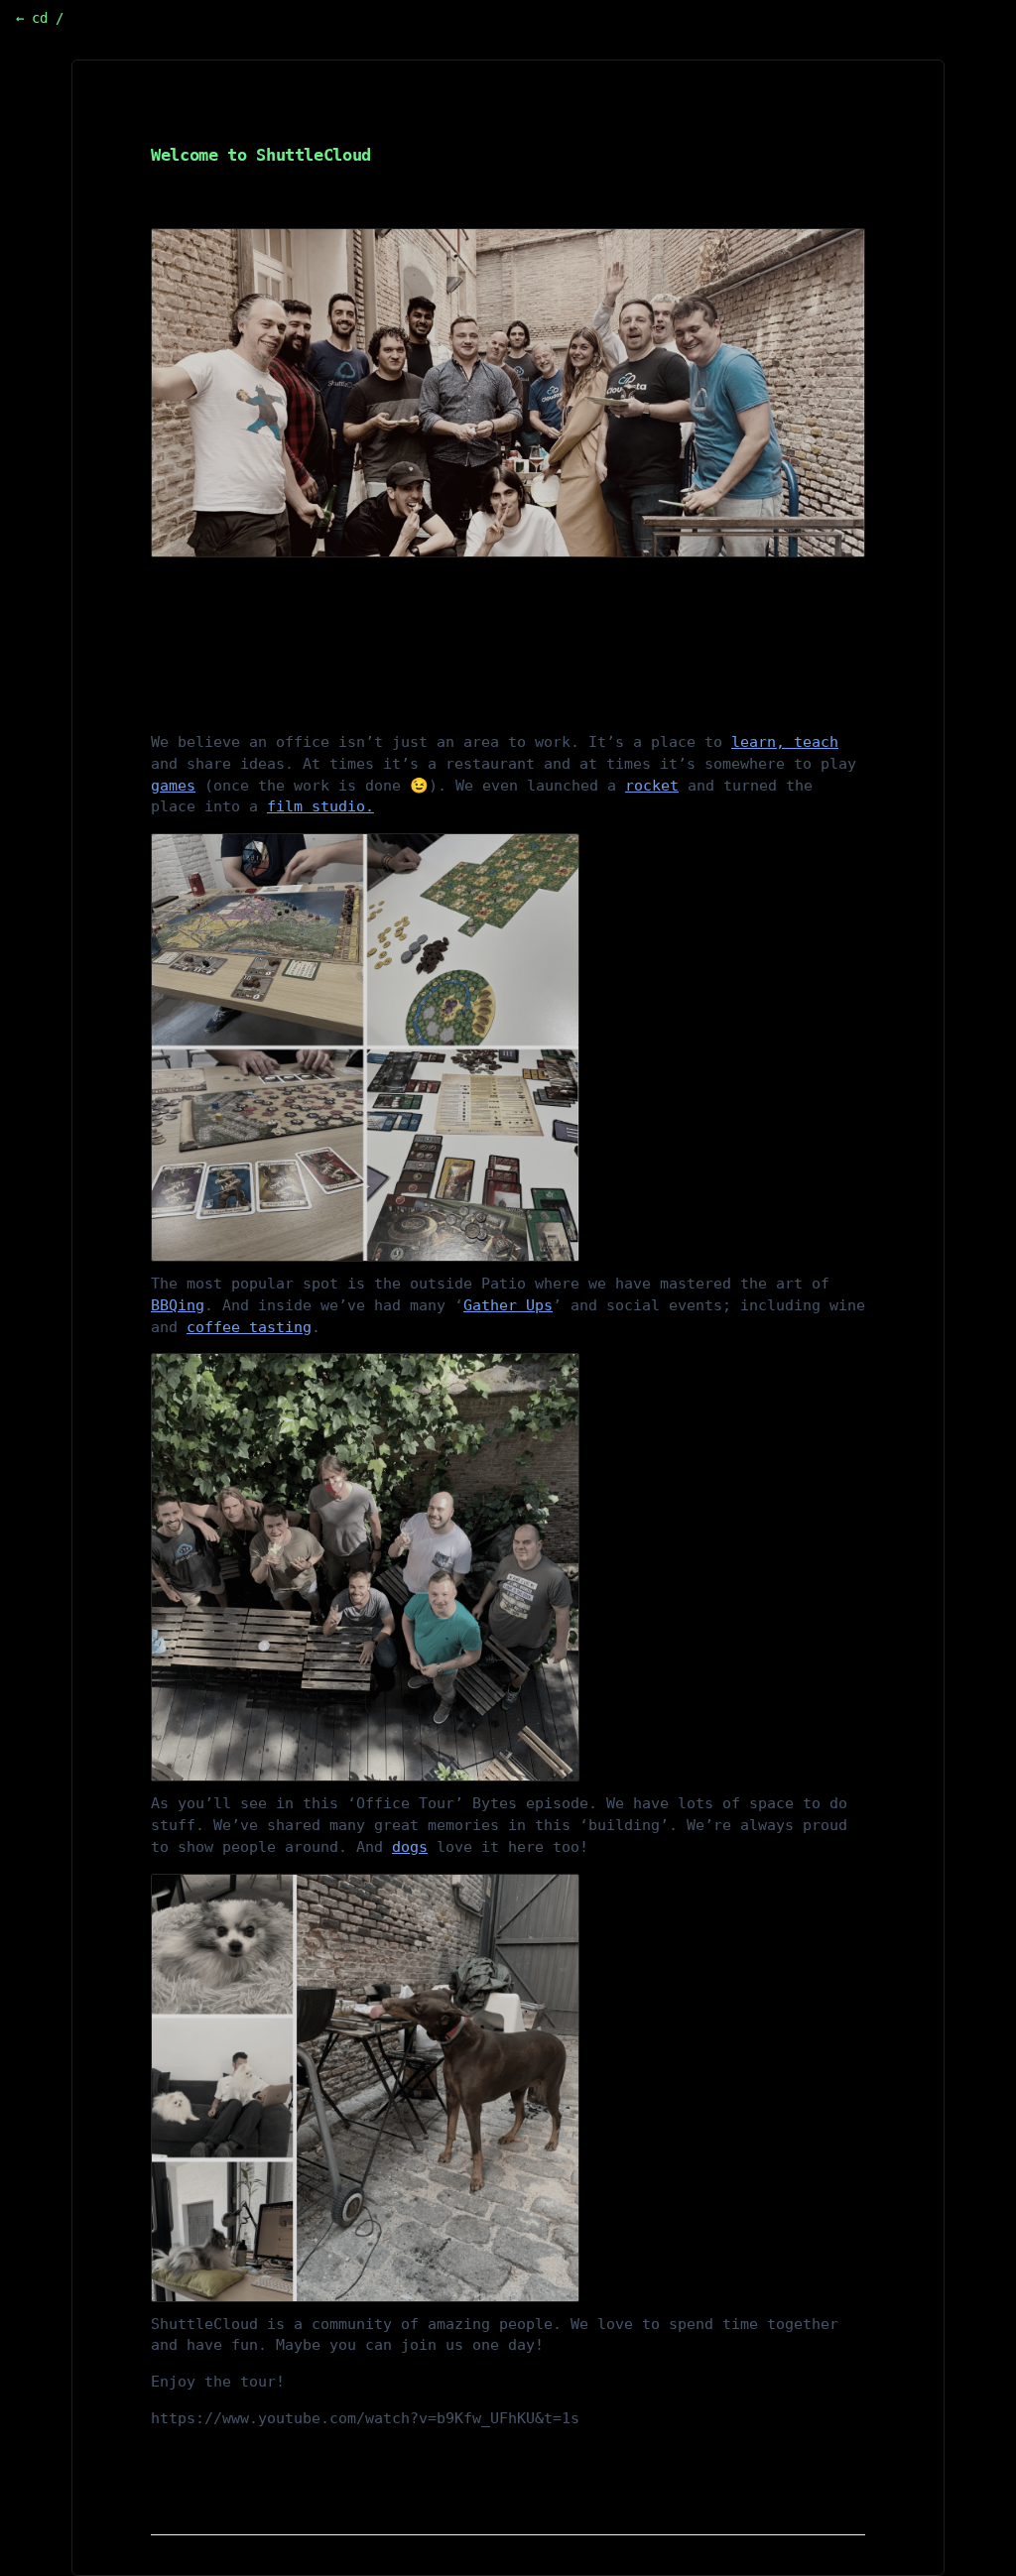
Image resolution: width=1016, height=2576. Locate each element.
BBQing (178, 1305)
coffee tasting (249, 1327)
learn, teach (785, 742)
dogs (410, 1847)
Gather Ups (508, 1305)
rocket (652, 786)
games (173, 786)
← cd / (40, 18)
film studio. (320, 806)
